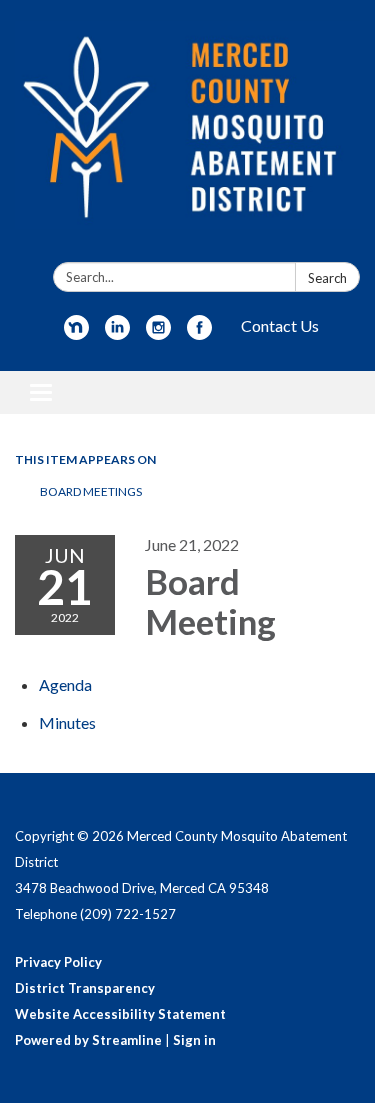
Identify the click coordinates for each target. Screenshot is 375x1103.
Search (327, 278)
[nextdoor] (76, 333)
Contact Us (280, 325)
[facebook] (199, 333)
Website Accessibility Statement (120, 1014)
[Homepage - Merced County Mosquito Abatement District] (187, 135)
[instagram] (158, 333)
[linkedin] (117, 333)
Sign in (194, 1040)
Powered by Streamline (88, 1040)
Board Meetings (91, 491)
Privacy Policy (58, 962)
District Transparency (85, 988)
